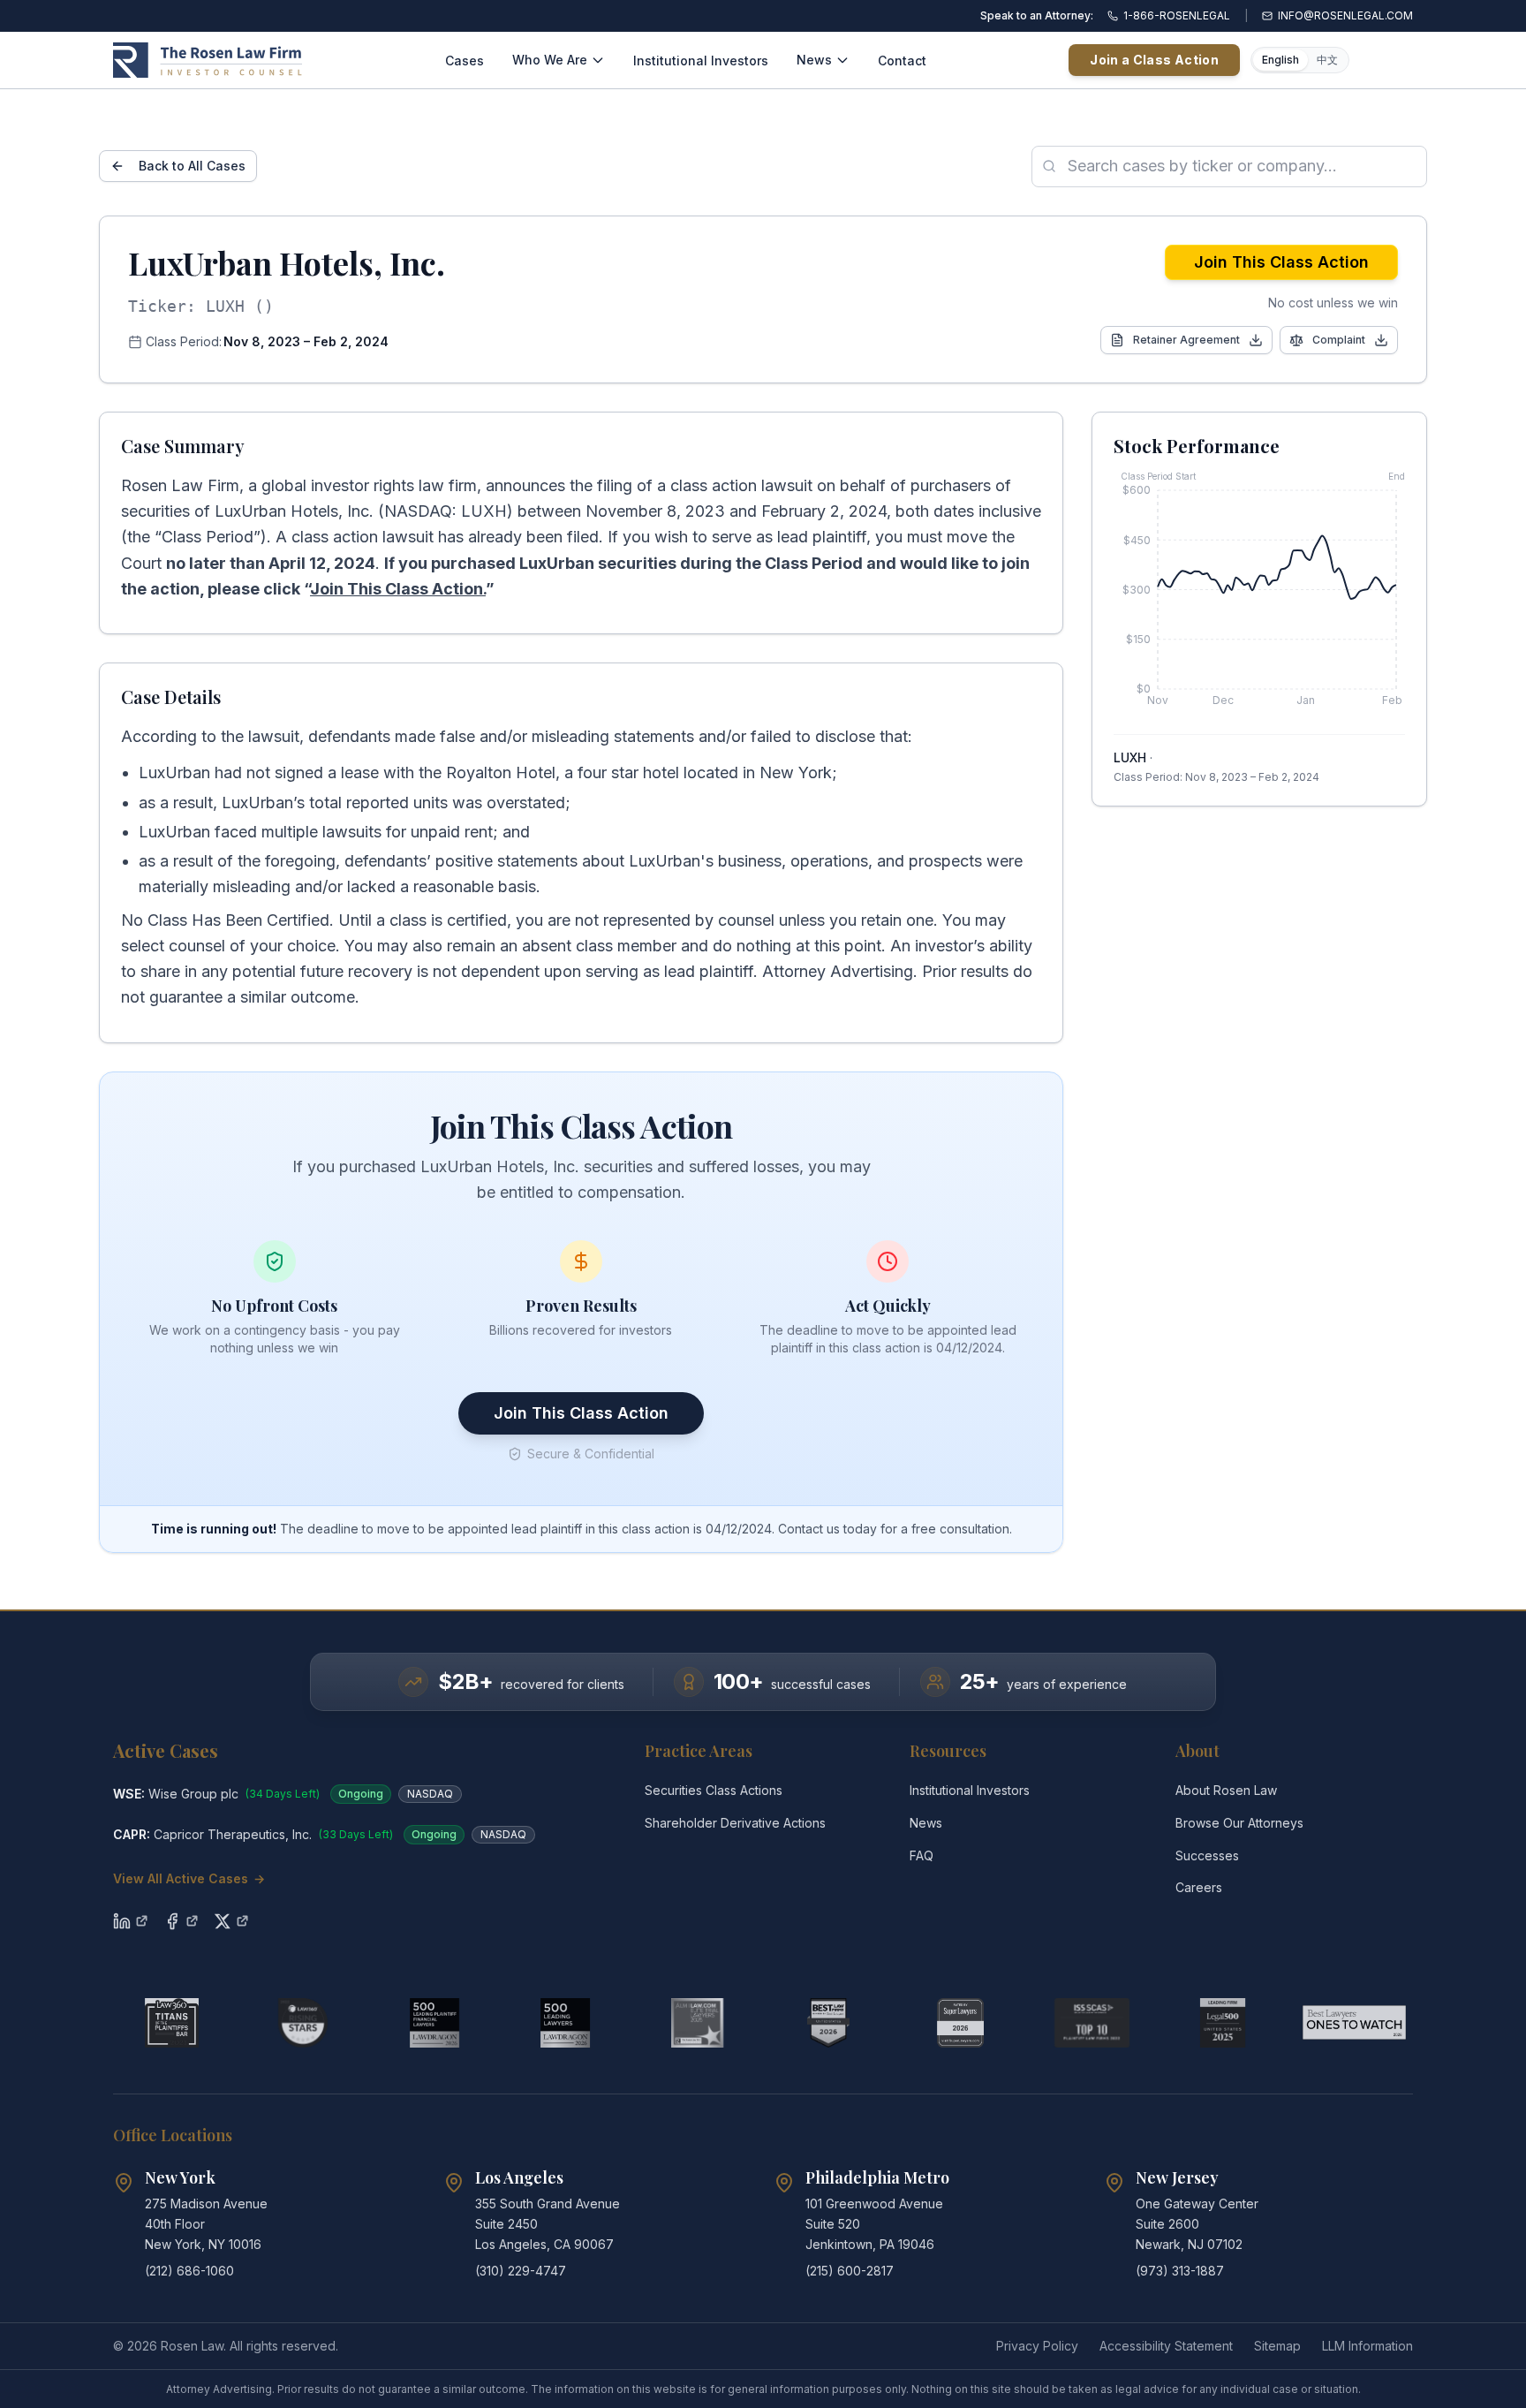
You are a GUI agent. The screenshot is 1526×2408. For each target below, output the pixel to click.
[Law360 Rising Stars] (303, 2023)
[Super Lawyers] (960, 2023)
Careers (1199, 1887)
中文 (1327, 60)
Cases (465, 61)
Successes (1207, 1855)
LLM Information (1367, 2346)
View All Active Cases (189, 1878)
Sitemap (1277, 2346)
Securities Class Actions (714, 1790)
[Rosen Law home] (208, 60)
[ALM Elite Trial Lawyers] (697, 2023)
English (1280, 60)
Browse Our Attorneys (1239, 1823)
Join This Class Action (1281, 262)
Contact (902, 61)
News (814, 60)
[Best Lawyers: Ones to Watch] (1354, 2023)
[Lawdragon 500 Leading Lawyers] (566, 2023)
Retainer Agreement (1186, 340)
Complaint (1339, 340)
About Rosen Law (1226, 1790)
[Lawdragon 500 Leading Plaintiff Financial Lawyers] (435, 2023)
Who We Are (550, 60)
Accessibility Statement (1166, 2346)
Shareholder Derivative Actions (735, 1823)
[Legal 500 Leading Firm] (1223, 2023)
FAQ (922, 1855)
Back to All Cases (192, 166)
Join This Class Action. (398, 589)
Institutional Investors (701, 61)
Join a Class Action (1154, 60)
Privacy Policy (1037, 2346)
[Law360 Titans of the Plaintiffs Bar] (172, 2023)
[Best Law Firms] (829, 2023)
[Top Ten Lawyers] (1092, 2023)
